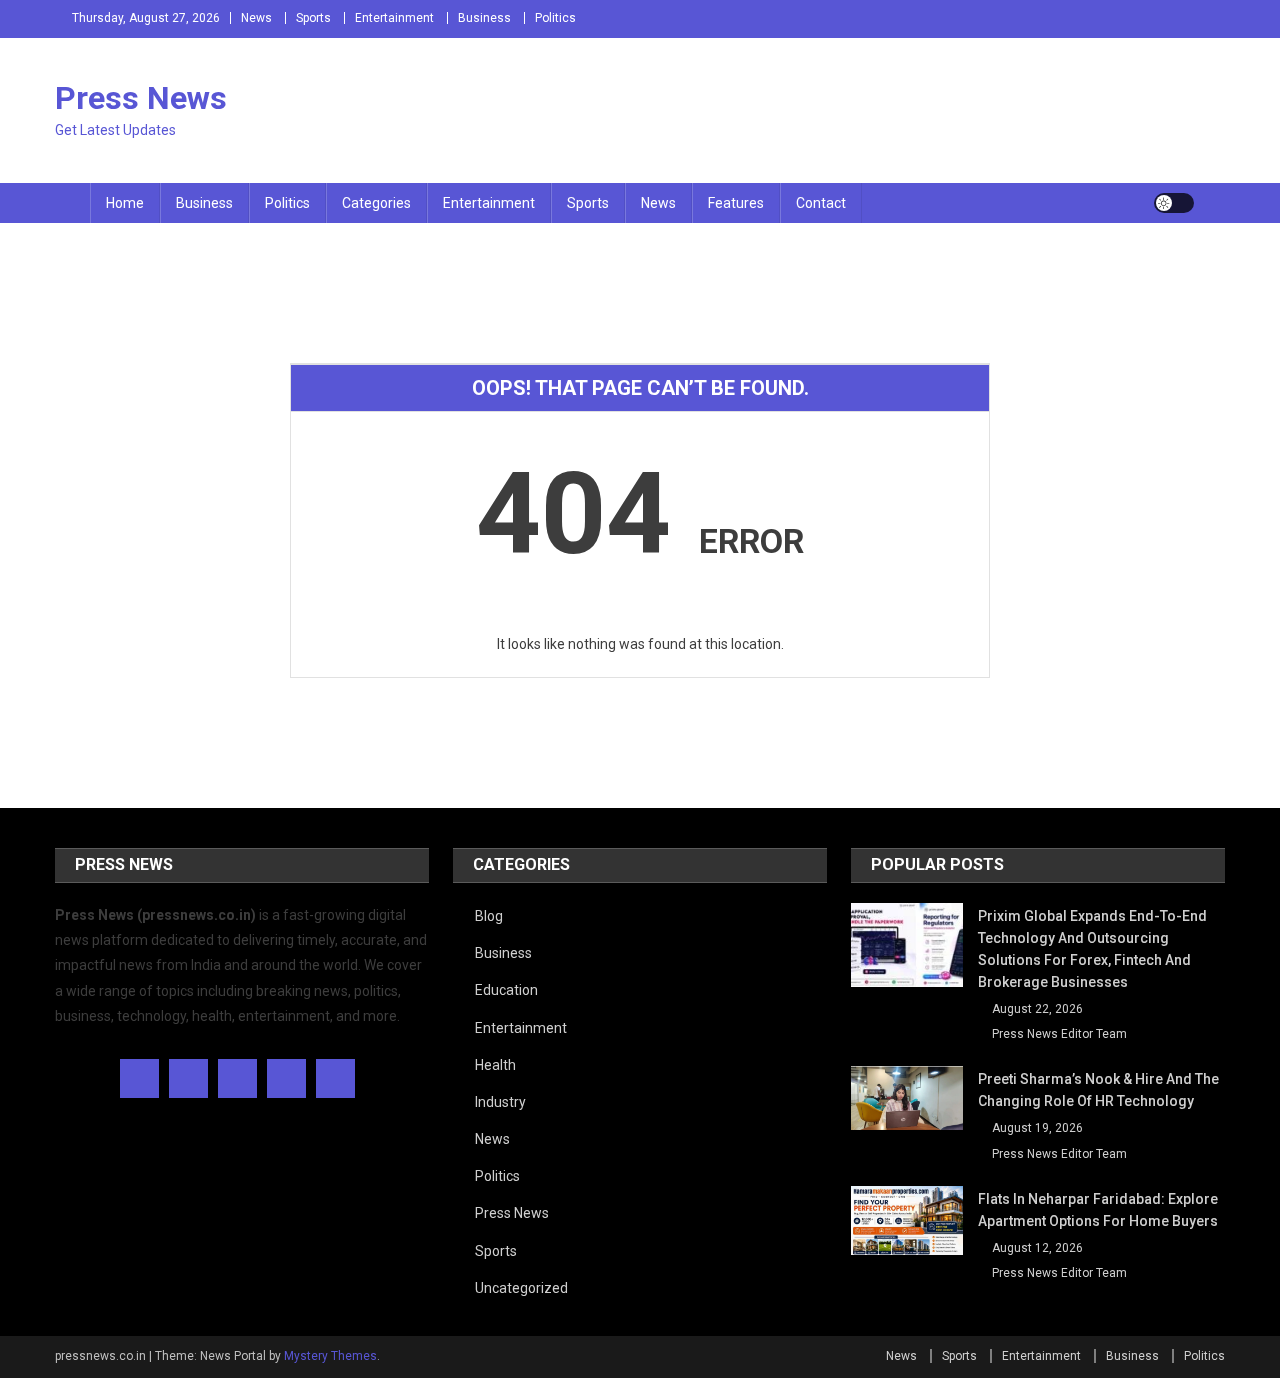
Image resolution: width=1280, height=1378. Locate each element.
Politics (555, 18)
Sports (313, 18)
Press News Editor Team (1059, 1034)
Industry (500, 1102)
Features (736, 203)
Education (506, 990)
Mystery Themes (330, 1356)
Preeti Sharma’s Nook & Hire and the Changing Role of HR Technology (1098, 1090)
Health (495, 1065)
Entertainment (394, 18)
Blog (489, 916)
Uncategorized (521, 1288)
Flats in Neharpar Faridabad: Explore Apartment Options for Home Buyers (1098, 1210)
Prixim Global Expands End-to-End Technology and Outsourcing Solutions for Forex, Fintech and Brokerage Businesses (1092, 949)
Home (125, 203)
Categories (376, 203)
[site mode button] (1174, 203)
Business (484, 18)
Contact (821, 203)
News (256, 18)
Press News (141, 98)
